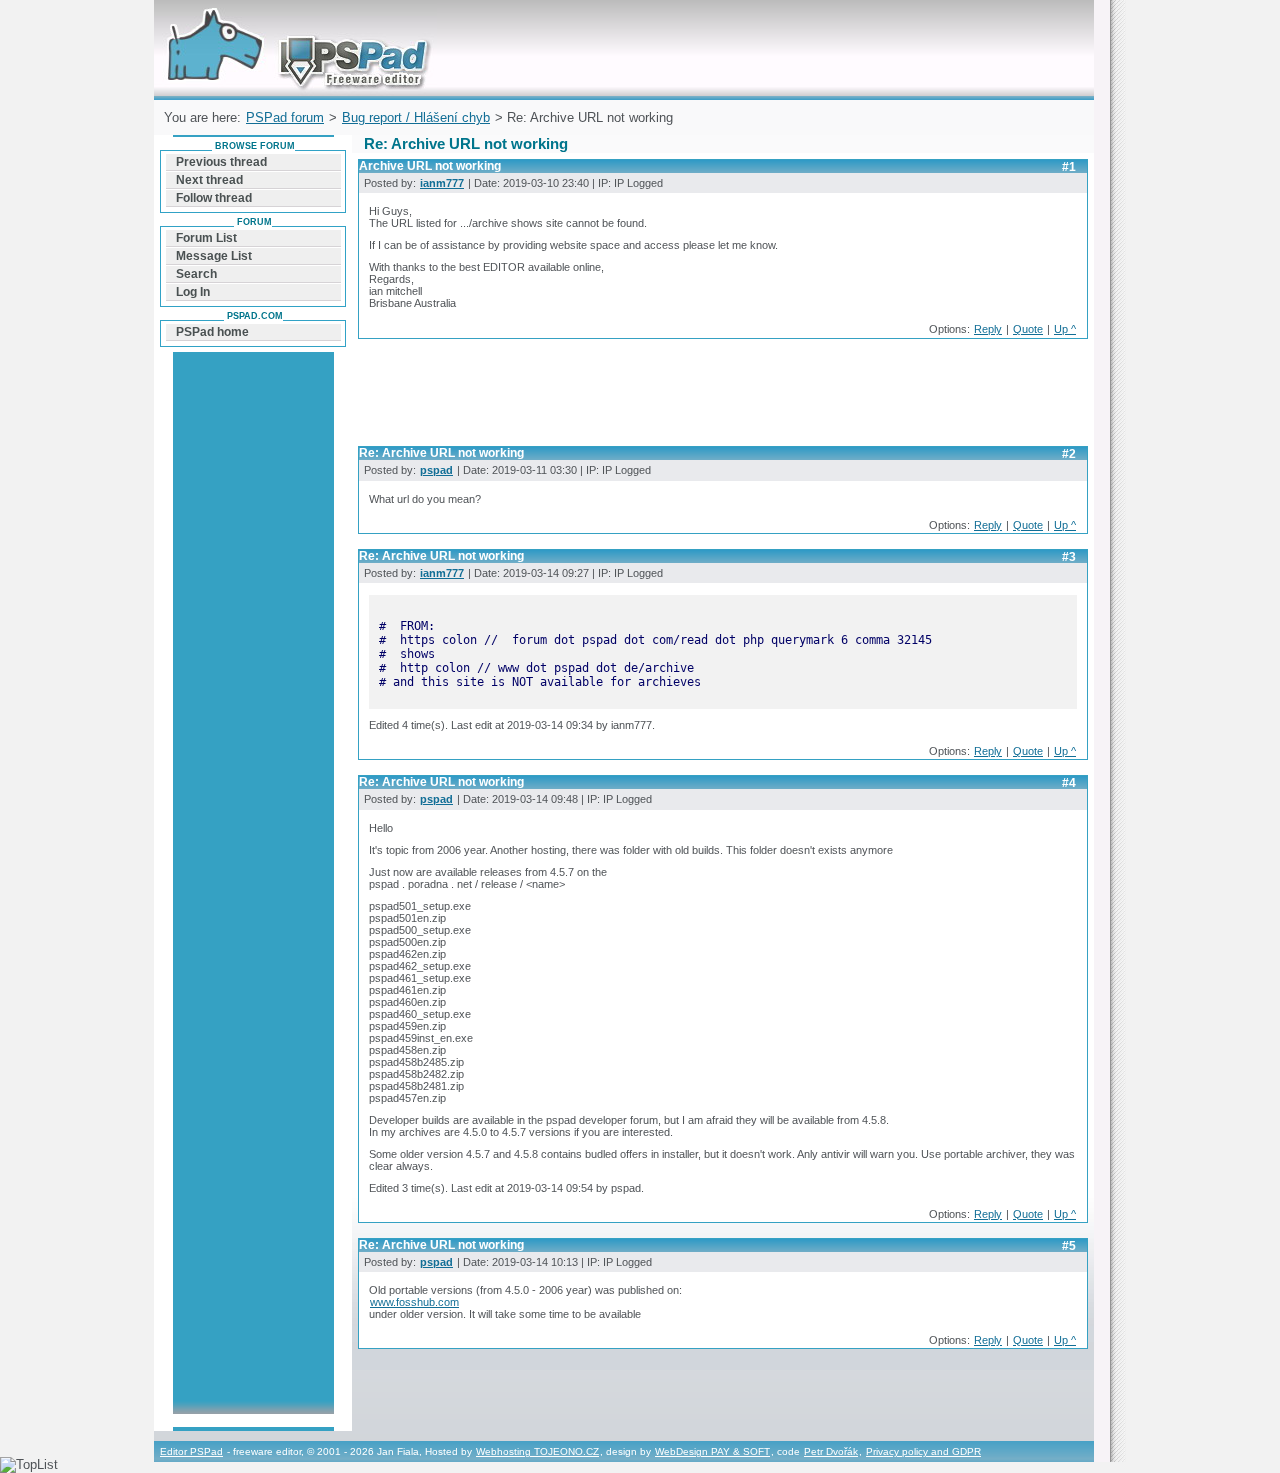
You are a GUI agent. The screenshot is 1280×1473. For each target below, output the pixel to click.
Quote (1028, 329)
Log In (193, 292)
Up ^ (1065, 329)
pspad (436, 470)
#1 (1069, 167)
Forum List (206, 238)
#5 (1069, 1246)
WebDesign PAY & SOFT (712, 1451)
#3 (1069, 557)
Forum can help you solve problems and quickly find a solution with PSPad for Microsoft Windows (293, 23)
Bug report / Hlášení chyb (416, 117)
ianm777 (442, 183)
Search (196, 274)
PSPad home (212, 332)
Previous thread (221, 162)
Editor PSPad (191, 1451)
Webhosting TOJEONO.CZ (537, 1451)
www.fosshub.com (414, 1302)
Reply (988, 329)
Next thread (209, 180)
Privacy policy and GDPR (923, 1451)
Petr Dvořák (831, 1451)
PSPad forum (285, 117)
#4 (1069, 783)
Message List (214, 256)
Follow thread (214, 198)
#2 (1069, 454)
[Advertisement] (722, 398)
